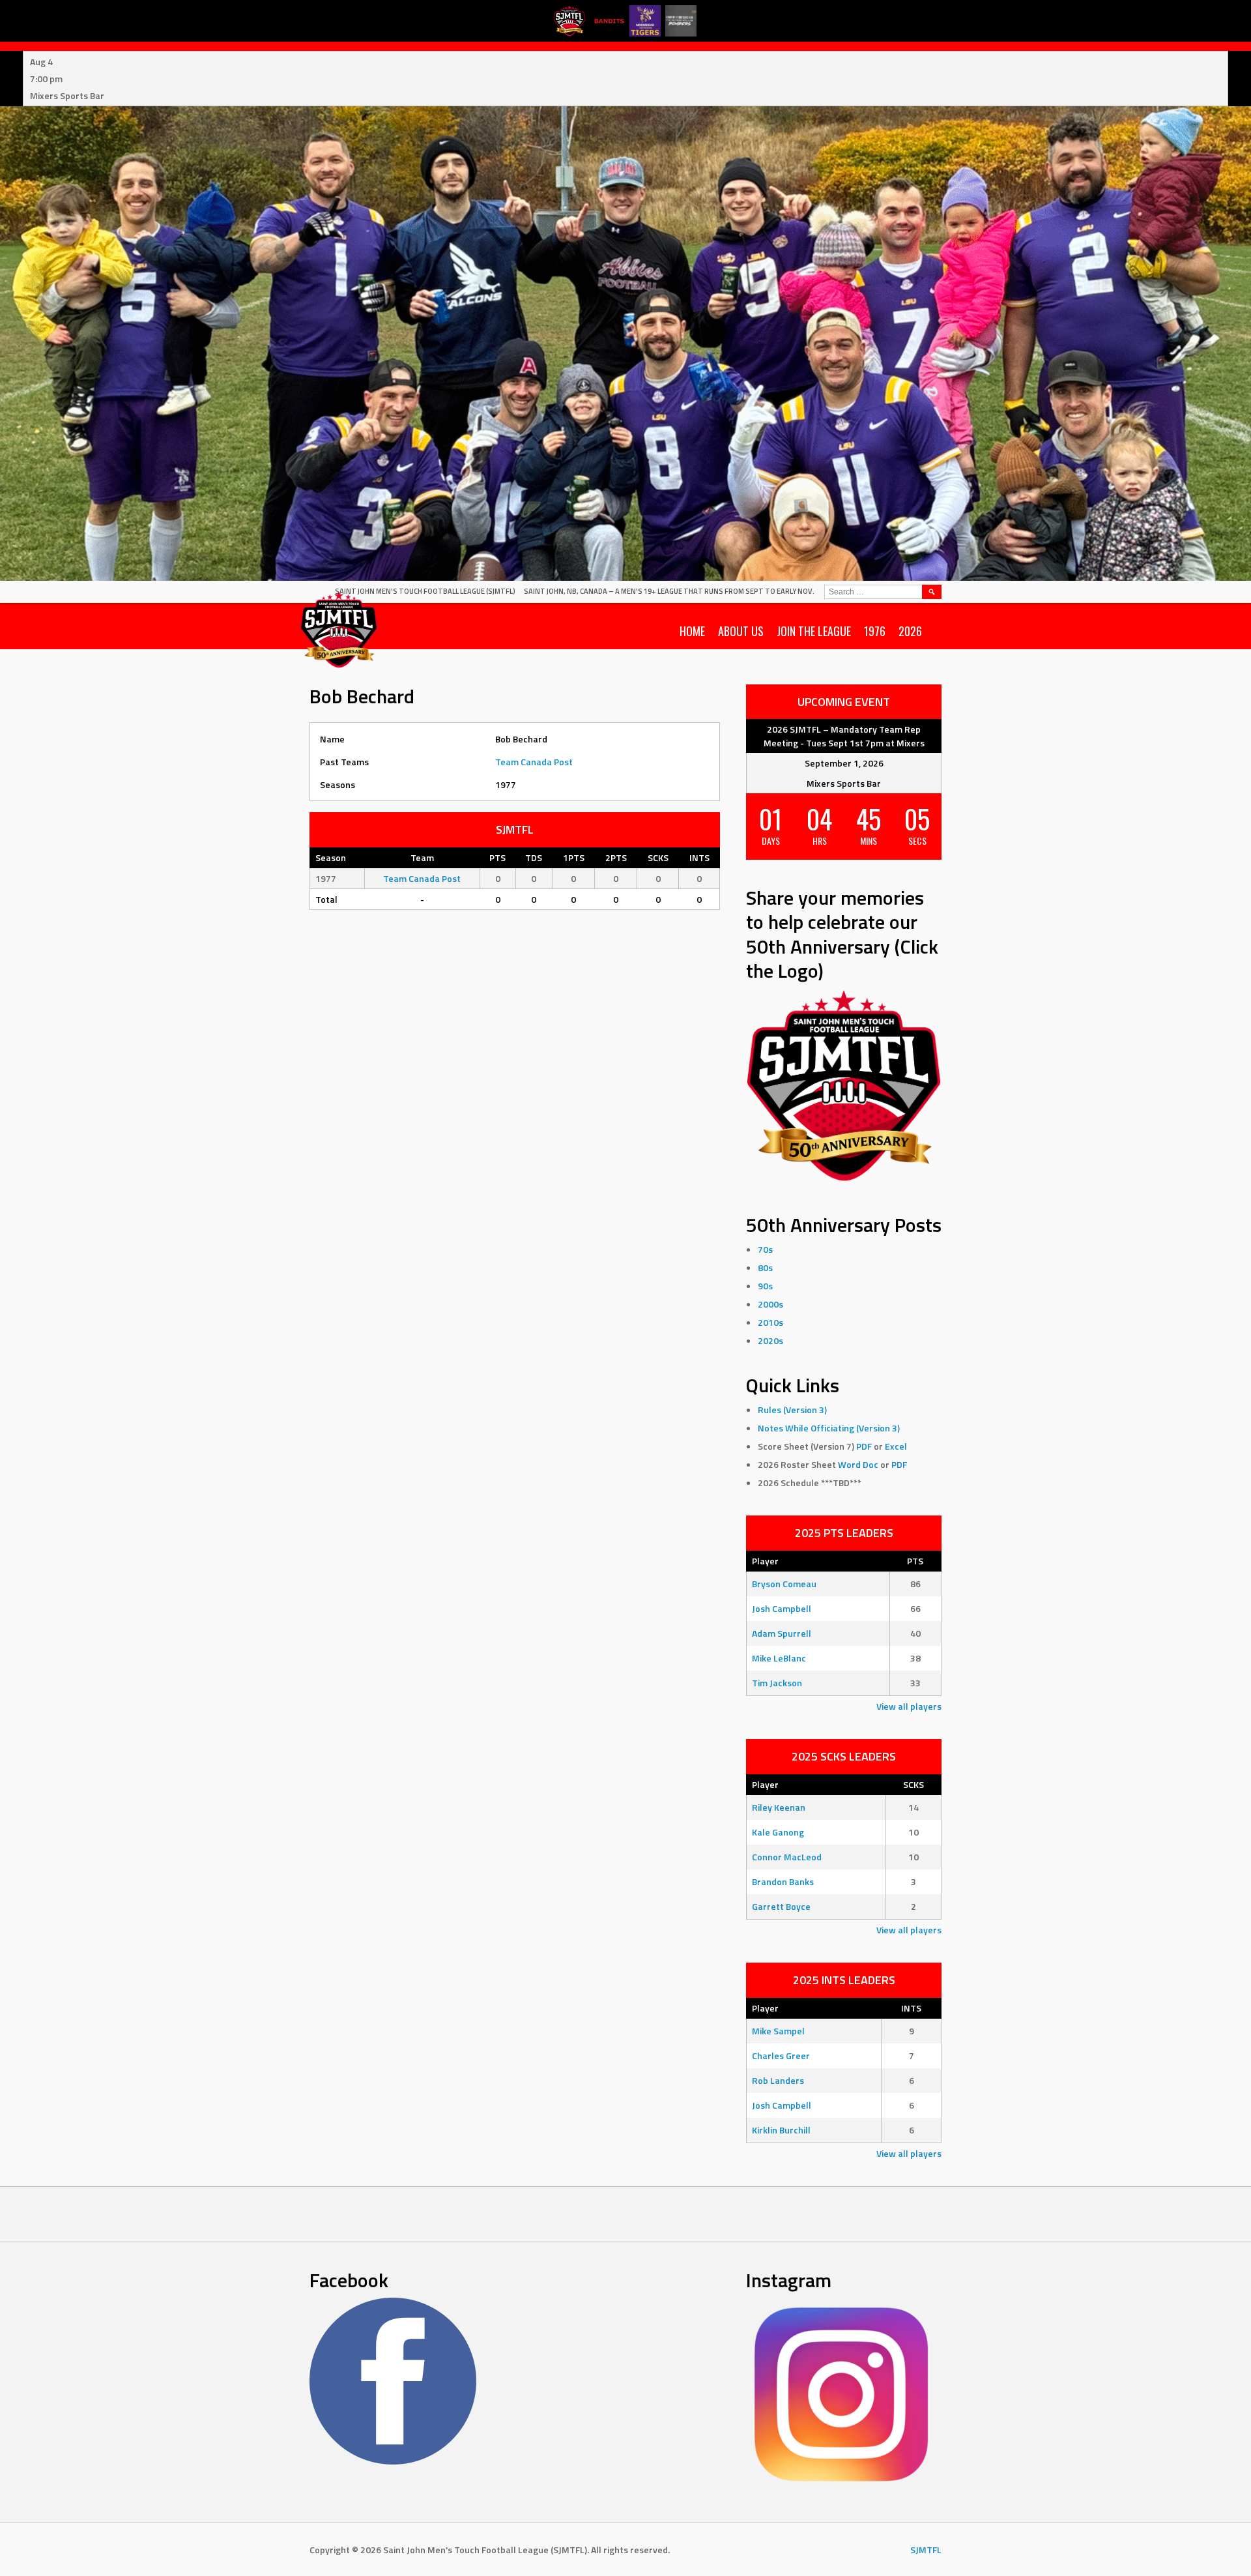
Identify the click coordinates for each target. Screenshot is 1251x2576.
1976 (875, 631)
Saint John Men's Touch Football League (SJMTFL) (425, 591)
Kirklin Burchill (781, 2130)
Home (692, 631)
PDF (864, 1446)
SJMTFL (926, 2550)
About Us (741, 631)
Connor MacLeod (787, 1857)
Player (765, 1561)
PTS (915, 1561)
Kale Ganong (778, 1832)
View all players (909, 1706)
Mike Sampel (778, 2031)
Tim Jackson (777, 1683)
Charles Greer (781, 2056)
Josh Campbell (782, 1608)
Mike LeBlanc (779, 1658)
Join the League (814, 631)
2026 (910, 631)
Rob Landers (778, 2080)
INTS (911, 2008)
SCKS (913, 1784)
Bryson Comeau (784, 1584)
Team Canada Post (534, 762)
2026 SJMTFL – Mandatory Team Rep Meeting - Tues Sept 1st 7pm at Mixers (844, 736)
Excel (896, 1446)
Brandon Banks (783, 1881)
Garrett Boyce (781, 1906)
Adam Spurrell (782, 1633)
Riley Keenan (779, 1807)
